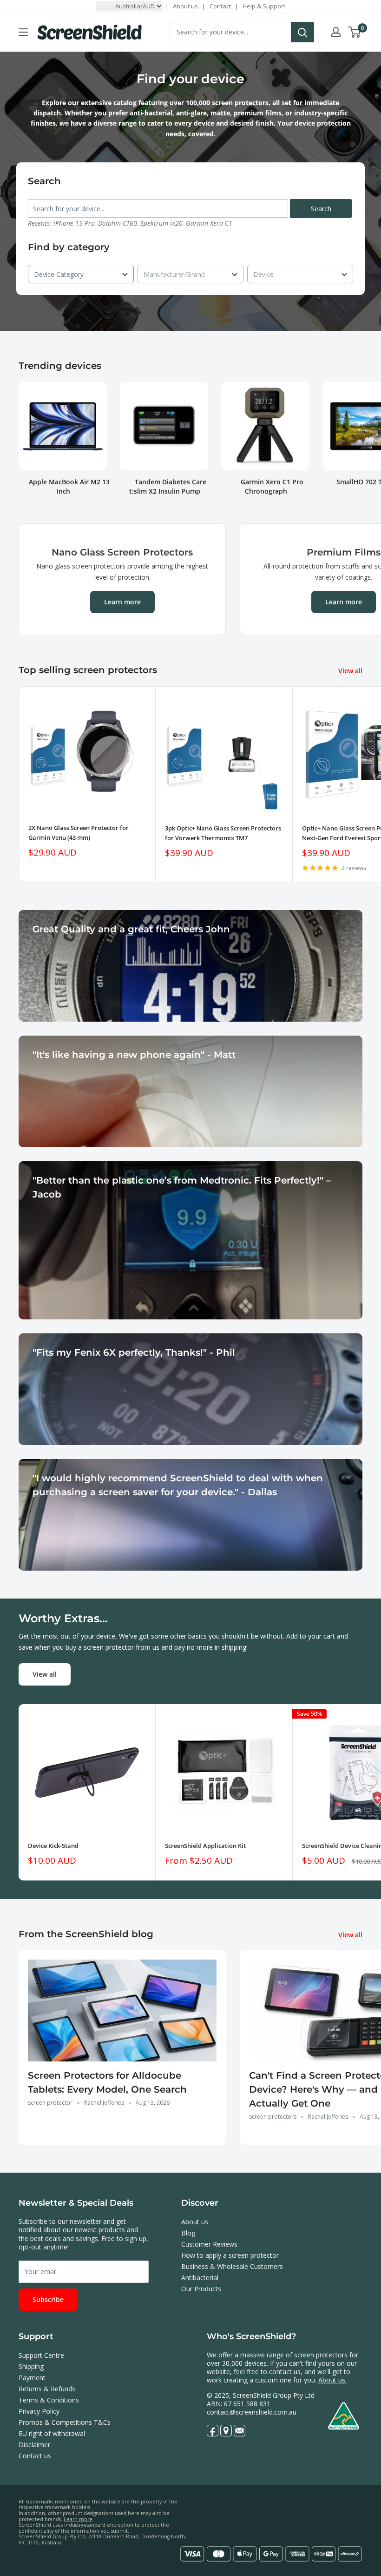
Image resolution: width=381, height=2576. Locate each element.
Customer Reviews (209, 2244)
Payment (32, 2378)
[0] (355, 32)
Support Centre (41, 2355)
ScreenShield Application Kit (205, 1846)
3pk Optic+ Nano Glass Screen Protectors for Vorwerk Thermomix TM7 (223, 833)
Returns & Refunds (47, 2389)
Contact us (35, 2456)
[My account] (336, 32)
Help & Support (264, 6)
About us (185, 6)
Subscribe (48, 2299)
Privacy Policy (39, 2411)
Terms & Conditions (49, 2400)
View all (351, 671)
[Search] (302, 32)
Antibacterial (200, 2278)
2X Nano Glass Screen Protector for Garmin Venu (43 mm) (79, 832)
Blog (188, 2233)
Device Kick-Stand (53, 1846)
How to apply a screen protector (230, 2255)
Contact (220, 6)
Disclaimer (34, 2445)
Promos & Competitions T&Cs (65, 2422)
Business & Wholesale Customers (232, 2266)
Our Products (201, 2289)
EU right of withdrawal (52, 2433)
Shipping (31, 2366)
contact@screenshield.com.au (252, 2412)
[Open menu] (23, 32)
